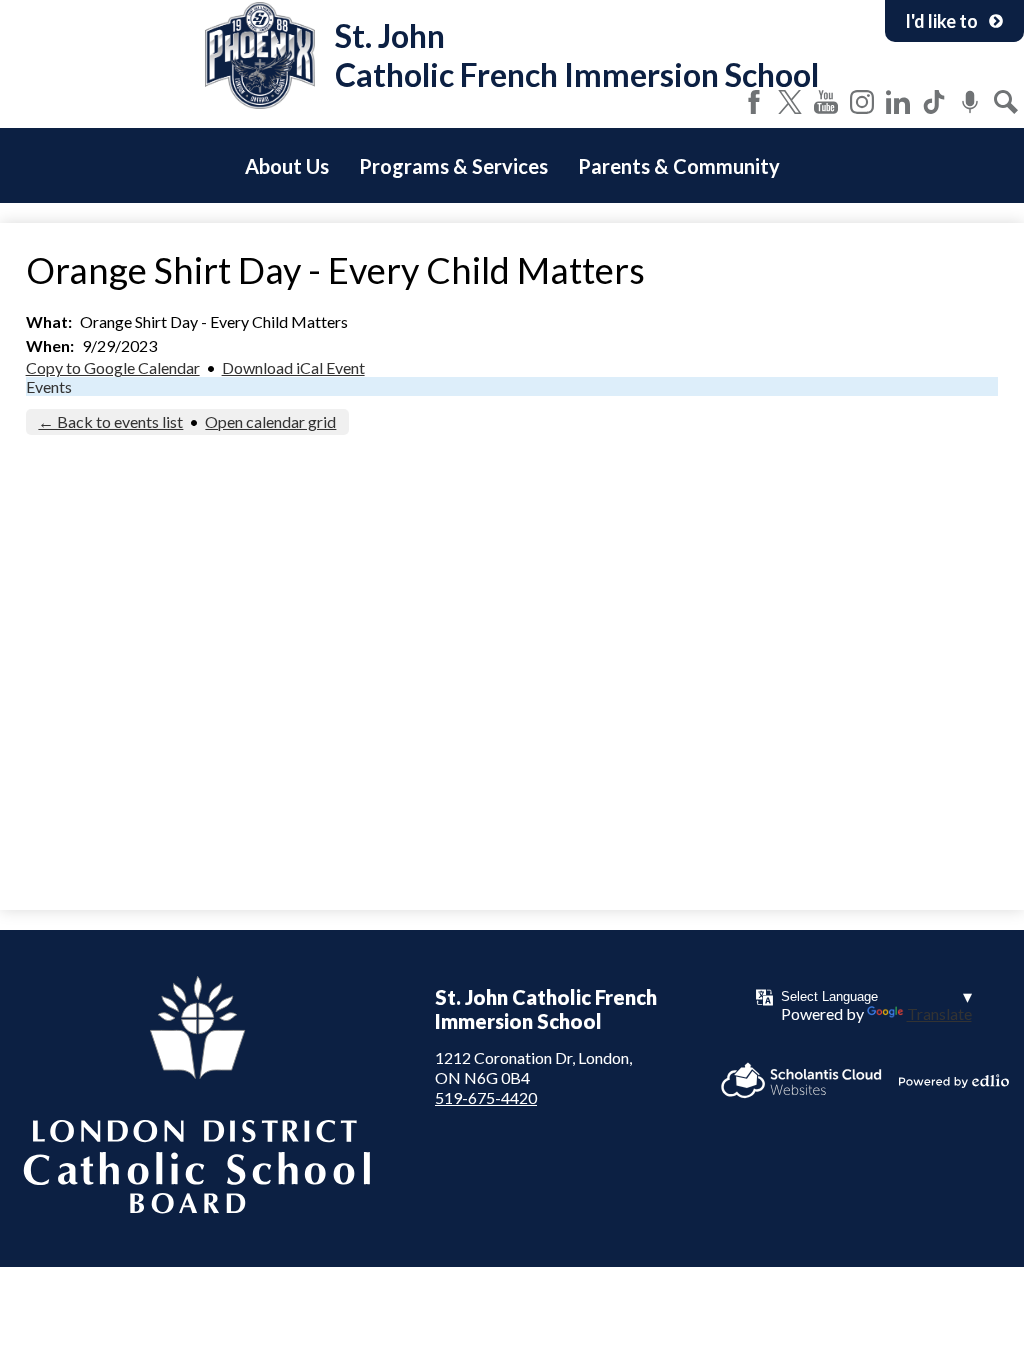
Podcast (970, 102)
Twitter (790, 102)
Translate (939, 1013)
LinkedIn (898, 102)
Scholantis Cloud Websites (801, 1080)
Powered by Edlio (954, 1081)
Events (49, 386)
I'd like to (941, 21)
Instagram (862, 102)
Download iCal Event (293, 367)
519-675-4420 (486, 1097)
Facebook (754, 102)
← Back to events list (110, 421)
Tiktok (934, 102)
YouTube (826, 102)
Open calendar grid (270, 421)
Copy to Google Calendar (113, 367)
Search (1006, 102)
